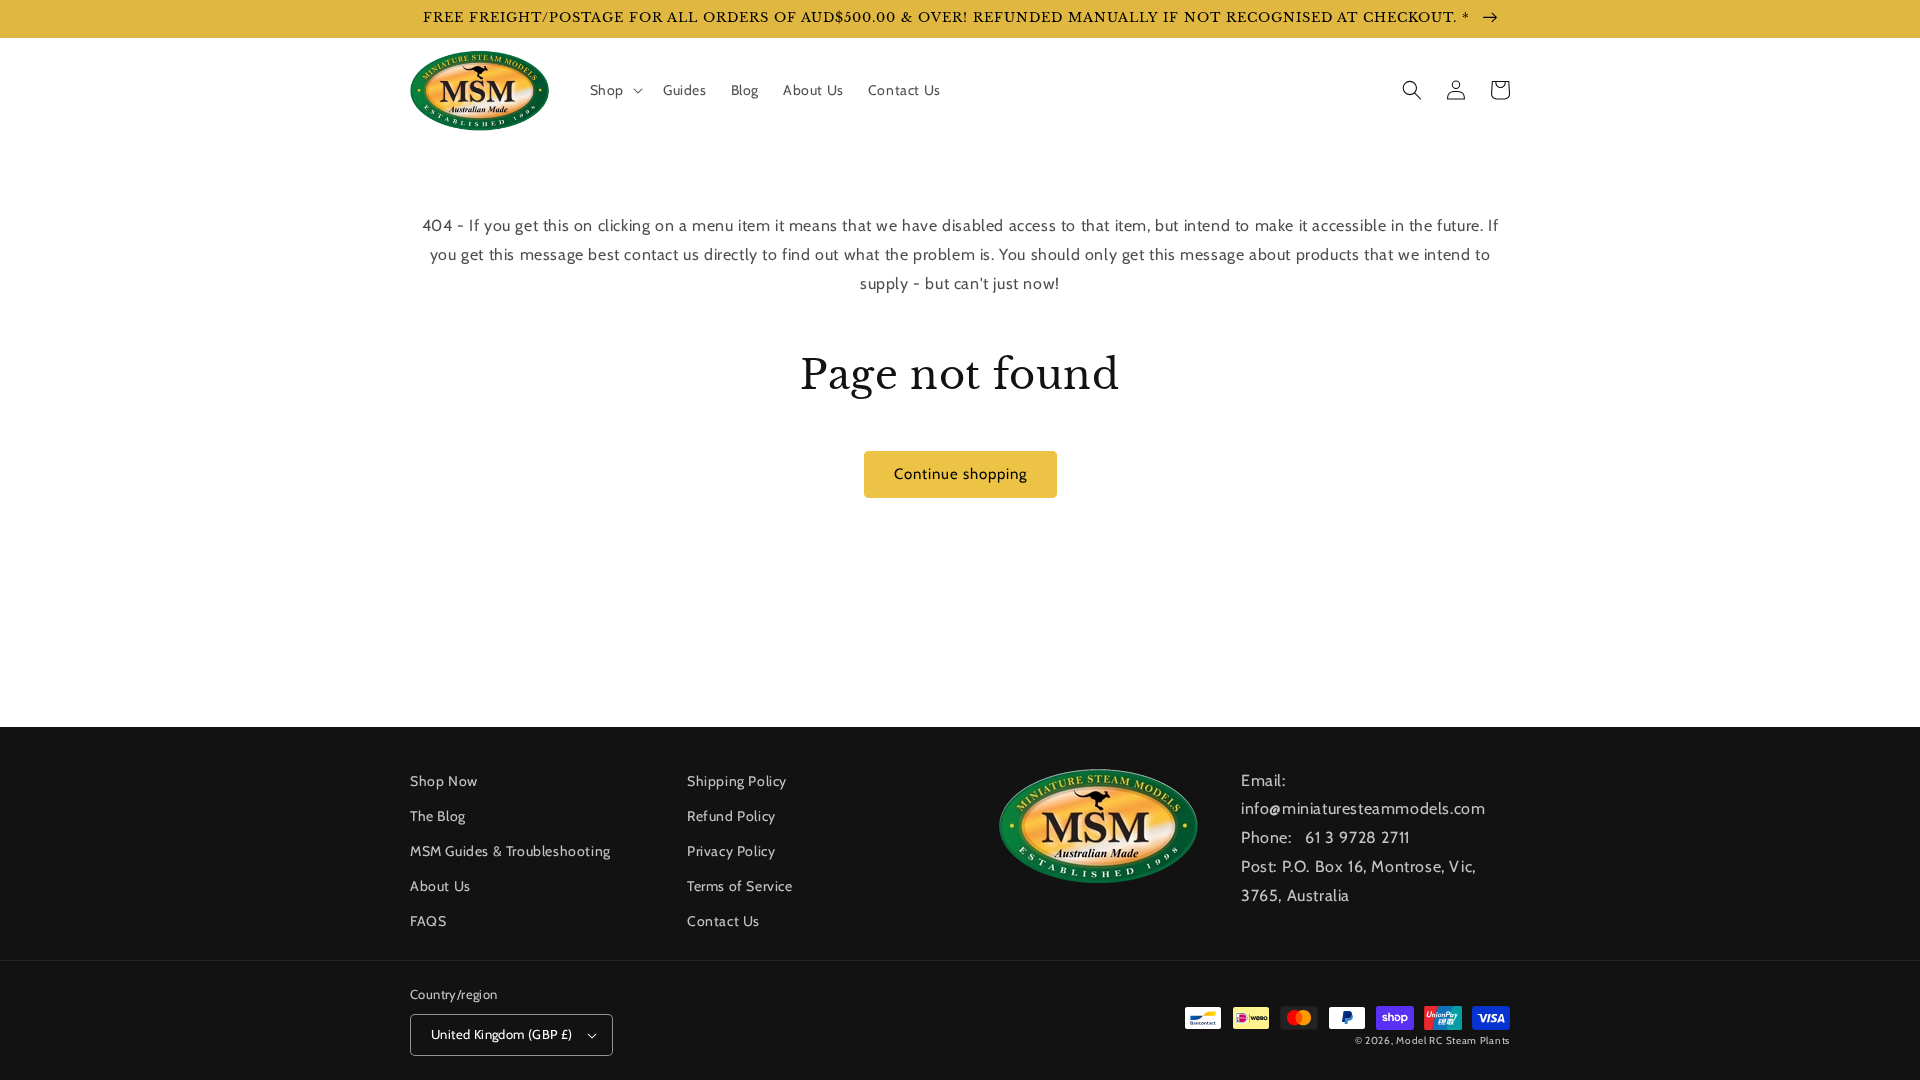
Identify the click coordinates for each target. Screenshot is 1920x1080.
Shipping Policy (737, 781)
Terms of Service (740, 886)
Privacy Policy (731, 851)
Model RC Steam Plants (1453, 1040)
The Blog (438, 816)
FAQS (428, 921)
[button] (614, 90)
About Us (440, 886)
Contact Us (723, 921)
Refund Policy (731, 816)
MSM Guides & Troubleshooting (510, 851)
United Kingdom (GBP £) (502, 1034)
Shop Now (444, 781)
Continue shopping (960, 474)
